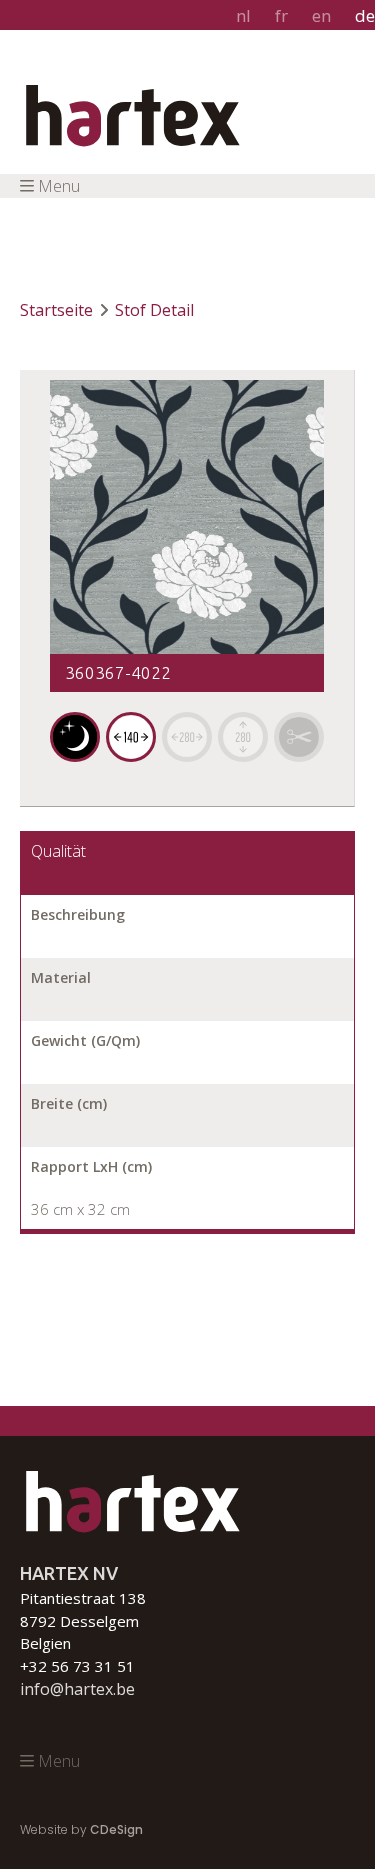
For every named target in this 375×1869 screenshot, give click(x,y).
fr (281, 15)
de (365, 15)
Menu (59, 186)
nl (243, 15)
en (321, 15)
